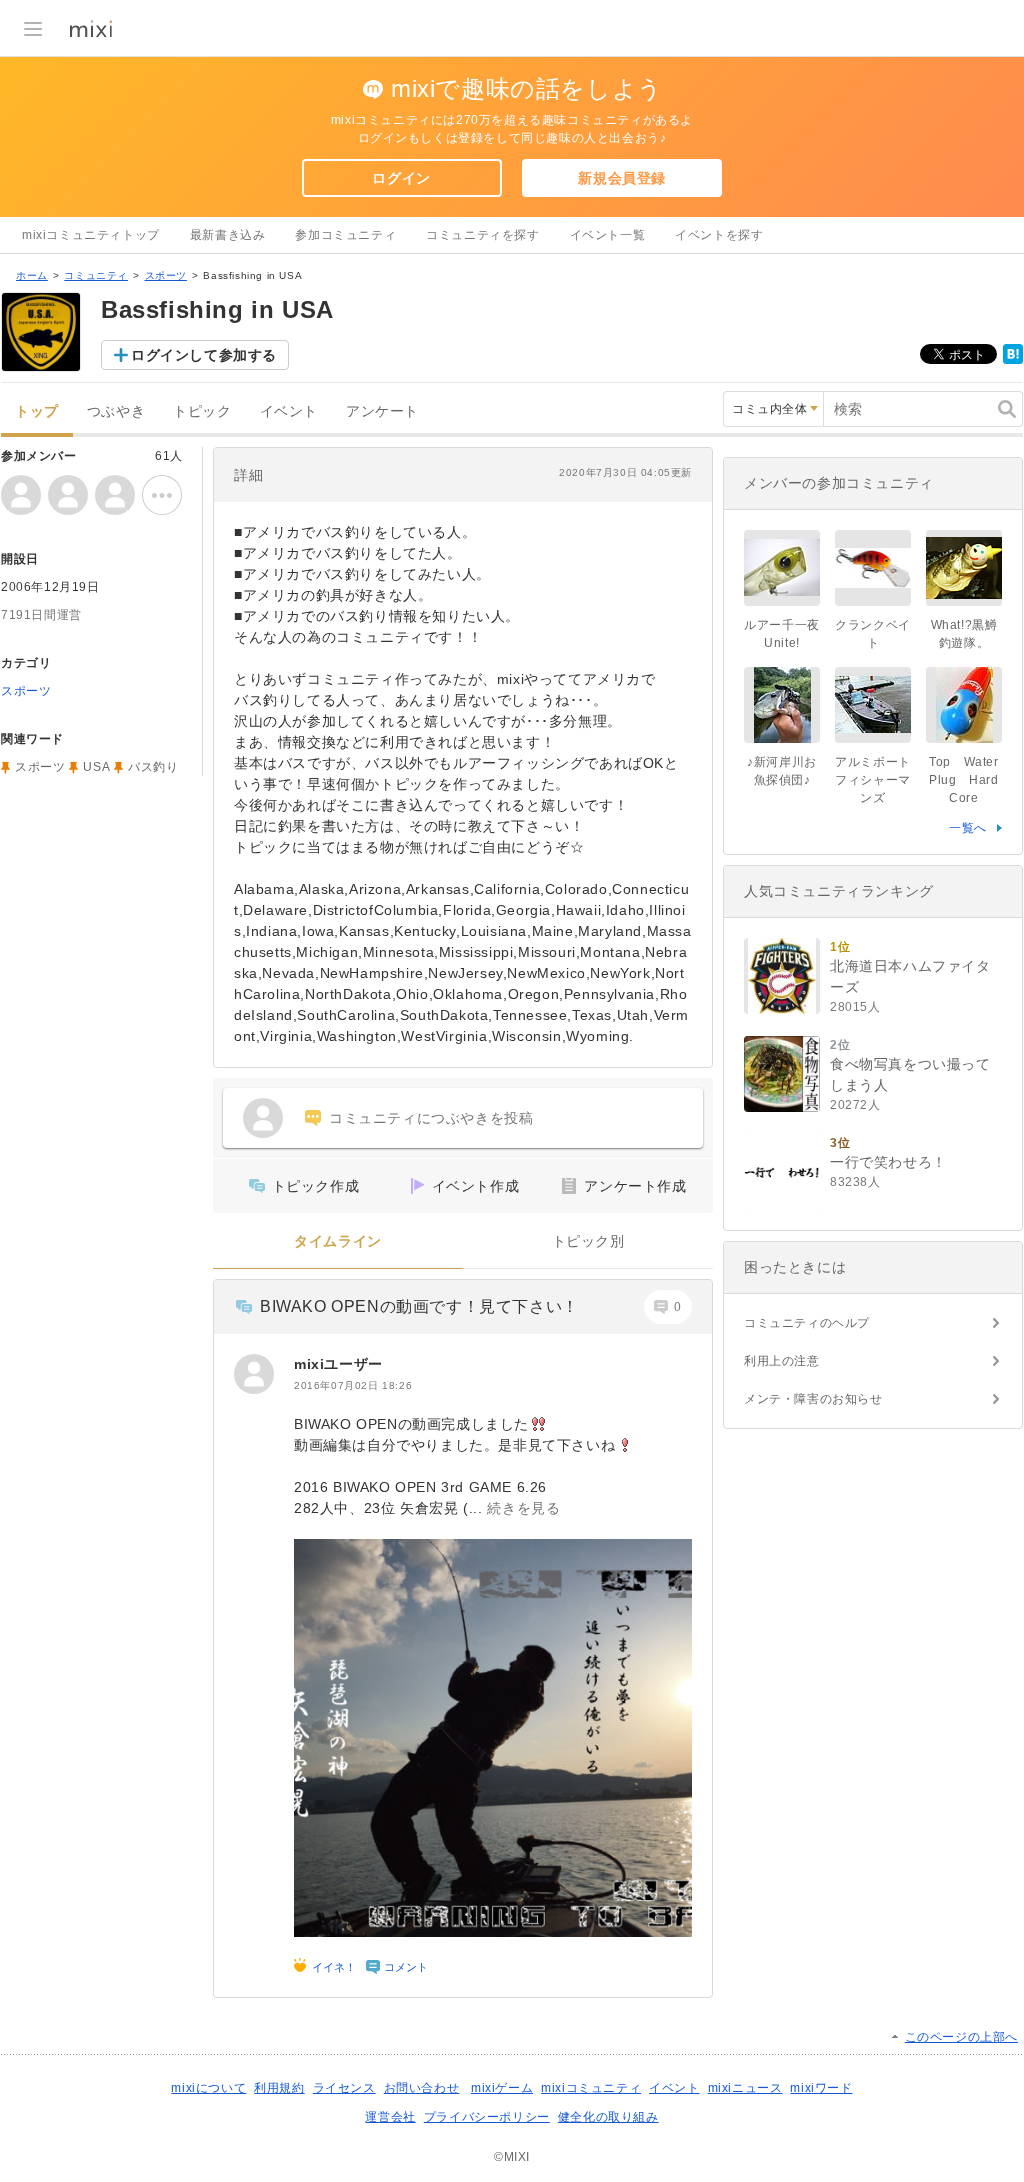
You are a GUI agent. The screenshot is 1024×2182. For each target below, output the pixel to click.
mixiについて (208, 2088)
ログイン (401, 178)
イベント (289, 411)
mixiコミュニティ (591, 2088)
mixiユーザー (338, 1364)
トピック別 (588, 1241)
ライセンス (344, 2088)
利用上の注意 (782, 1361)
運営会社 (390, 2117)
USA (96, 767)
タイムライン (338, 1241)
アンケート (382, 411)
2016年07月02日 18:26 (353, 1385)
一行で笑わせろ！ (888, 1162)
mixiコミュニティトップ (91, 235)
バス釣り (153, 767)
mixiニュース (745, 2088)
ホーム (32, 275)
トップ (37, 411)
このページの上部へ (961, 2037)
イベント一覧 (608, 235)
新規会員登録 (622, 178)
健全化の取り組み (608, 2117)
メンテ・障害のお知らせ (813, 1399)
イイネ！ (334, 1967)
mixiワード (821, 2088)
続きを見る (523, 1508)
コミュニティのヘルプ (807, 1323)
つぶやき (116, 411)
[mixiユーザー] (254, 1374)
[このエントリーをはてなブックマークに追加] (1013, 360)
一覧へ (968, 828)
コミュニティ (96, 275)
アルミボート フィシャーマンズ (879, 780)
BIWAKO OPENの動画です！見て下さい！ (419, 1306)
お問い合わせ (422, 2088)
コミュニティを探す (482, 235)
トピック (202, 411)
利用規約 (279, 2088)
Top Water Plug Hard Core (970, 780)
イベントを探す (719, 235)
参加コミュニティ (345, 235)
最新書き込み (228, 235)
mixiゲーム (502, 2088)
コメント (406, 1967)
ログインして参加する (204, 355)
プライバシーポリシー (487, 2117)
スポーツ (166, 275)
